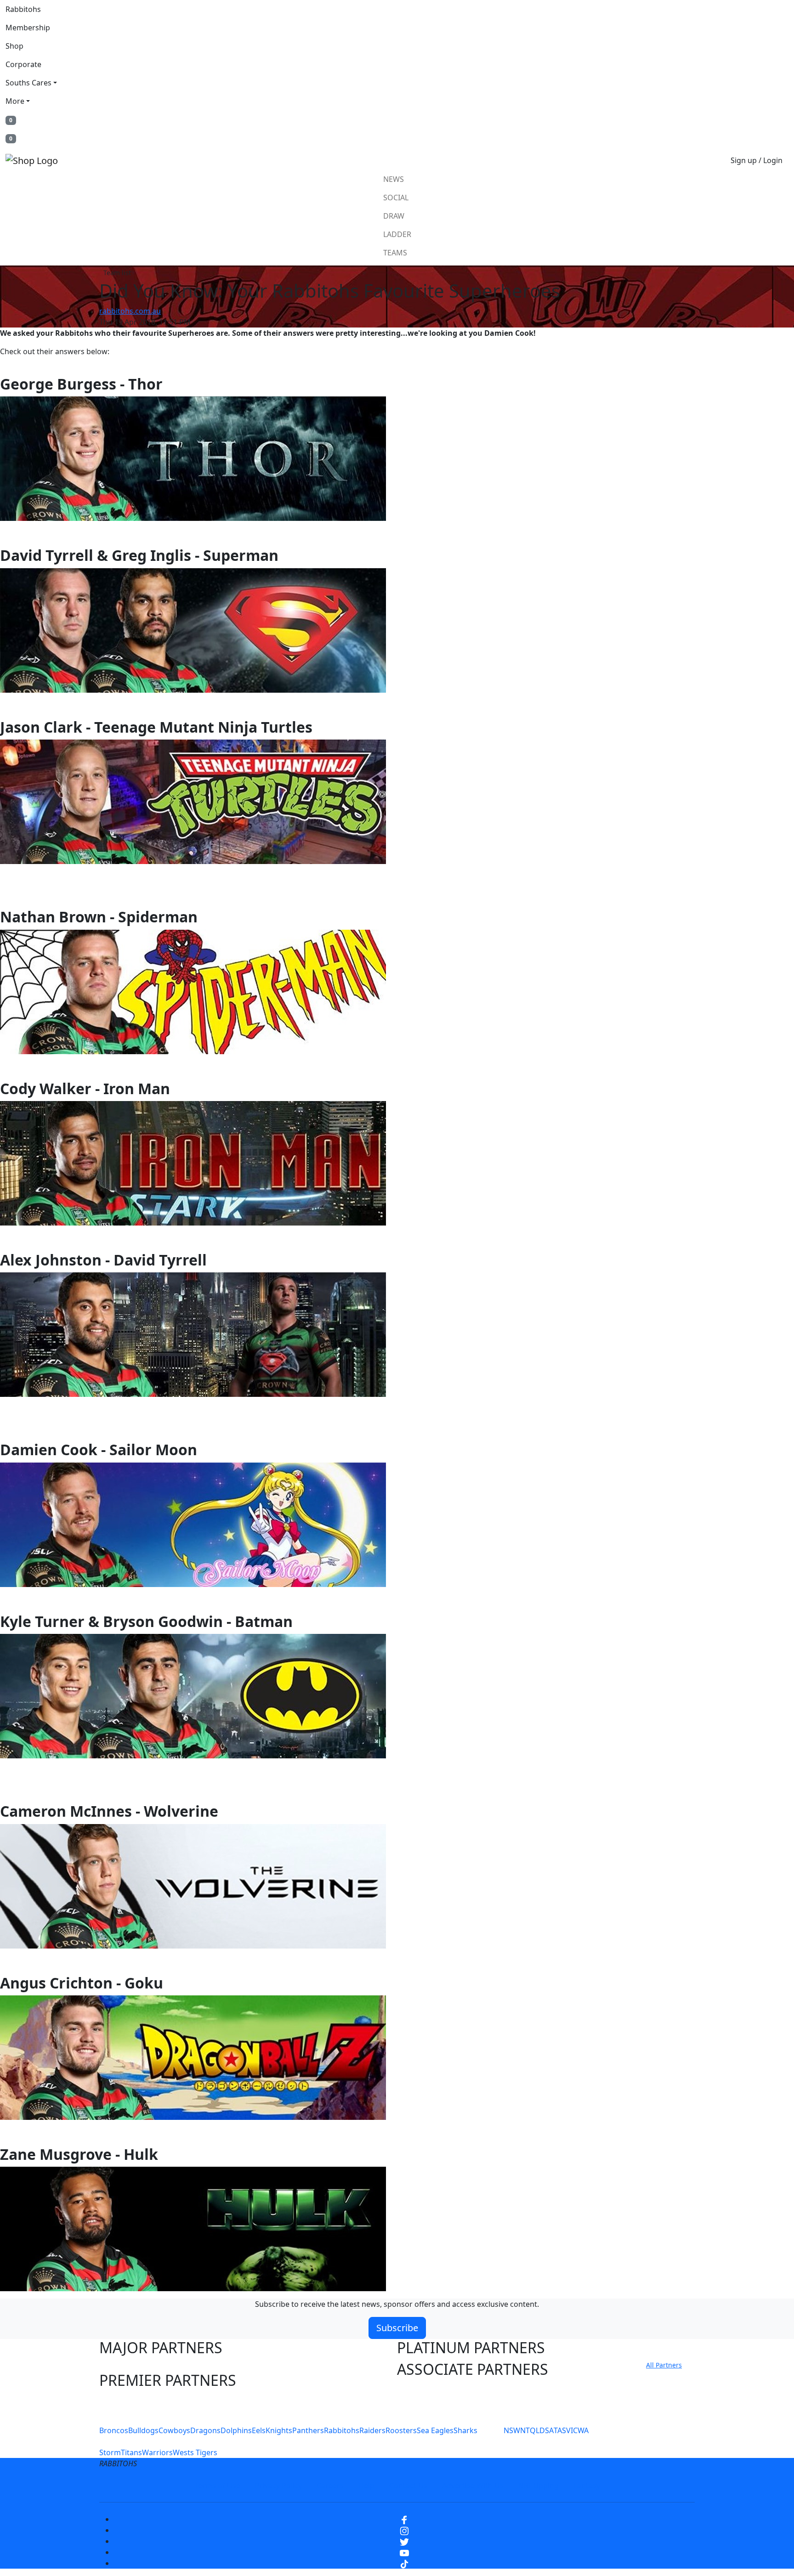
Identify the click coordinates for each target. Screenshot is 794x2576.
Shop (14, 46)
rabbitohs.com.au (130, 311)
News (394, 179)
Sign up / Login (757, 160)
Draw (394, 216)
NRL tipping (539, 2486)
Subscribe (397, 2328)
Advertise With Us (473, 2486)
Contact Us (408, 2486)
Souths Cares (28, 83)
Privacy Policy (278, 2486)
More (15, 101)
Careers (330, 2486)
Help (366, 2486)
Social (396, 198)
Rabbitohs (23, 9)
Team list (117, 273)
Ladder (397, 234)
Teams (395, 253)
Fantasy (587, 2486)
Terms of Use (217, 2486)
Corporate (23, 64)
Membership (28, 28)
